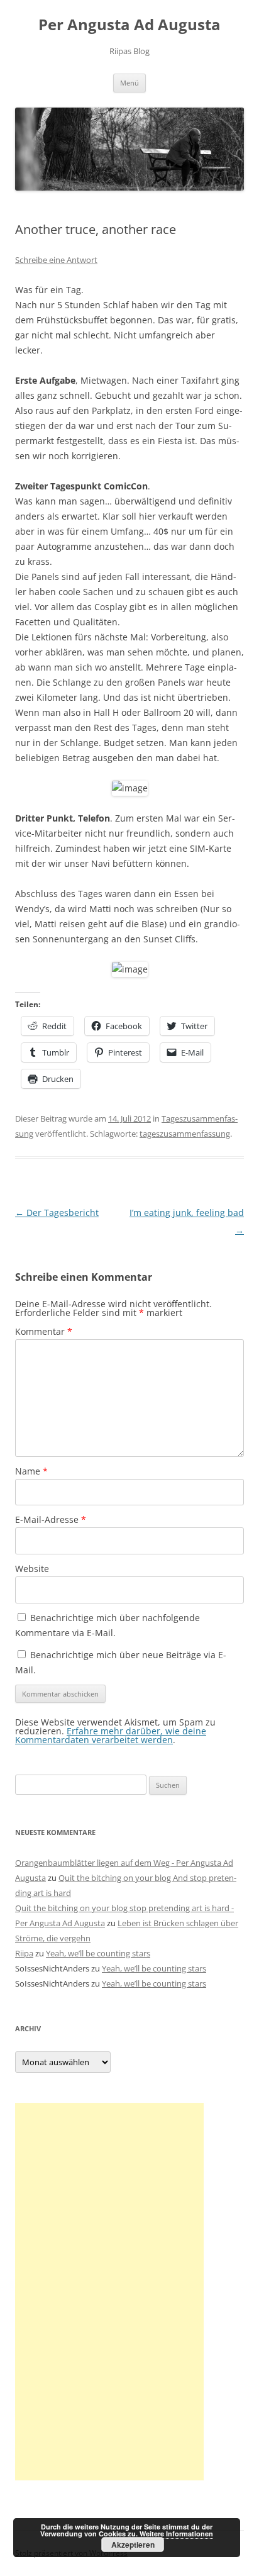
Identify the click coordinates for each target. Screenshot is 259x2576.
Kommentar (44, 1331)
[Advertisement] (109, 2292)
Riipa (24, 1953)
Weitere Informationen (176, 2534)
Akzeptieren (133, 2545)
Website (32, 1569)
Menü (129, 83)
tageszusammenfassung (185, 1134)
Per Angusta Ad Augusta (129, 25)
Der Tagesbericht (57, 1213)
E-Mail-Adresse (51, 1519)
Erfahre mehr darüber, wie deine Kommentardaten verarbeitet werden (111, 1735)
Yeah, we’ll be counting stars (98, 1953)
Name (31, 1471)
